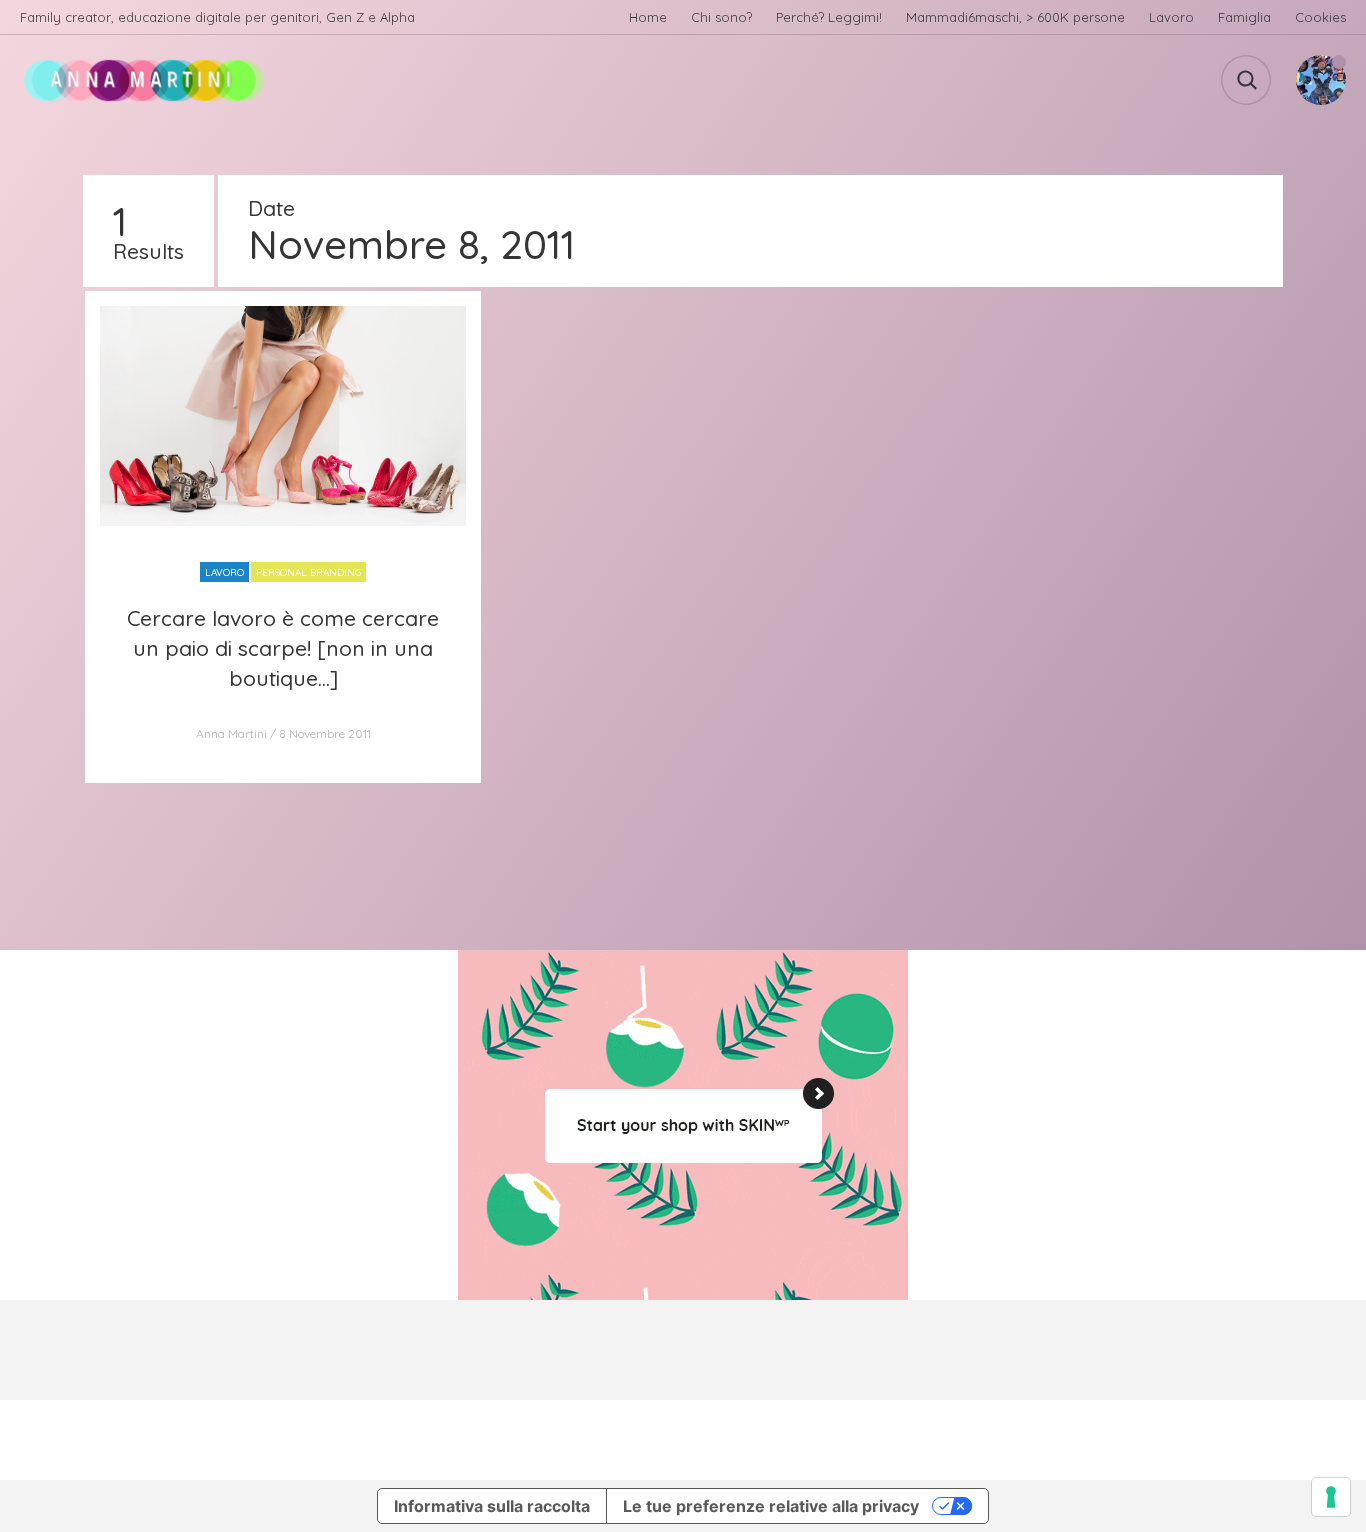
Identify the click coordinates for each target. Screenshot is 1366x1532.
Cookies (1320, 17)
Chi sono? (721, 17)
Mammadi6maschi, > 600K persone (1015, 17)
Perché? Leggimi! (829, 17)
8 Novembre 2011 (325, 733)
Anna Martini (231, 733)
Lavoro (1171, 17)
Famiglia (1244, 17)
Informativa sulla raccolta (492, 1506)
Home (648, 17)
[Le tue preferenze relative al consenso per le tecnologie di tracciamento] (1331, 1497)
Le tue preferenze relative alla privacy (771, 1506)
